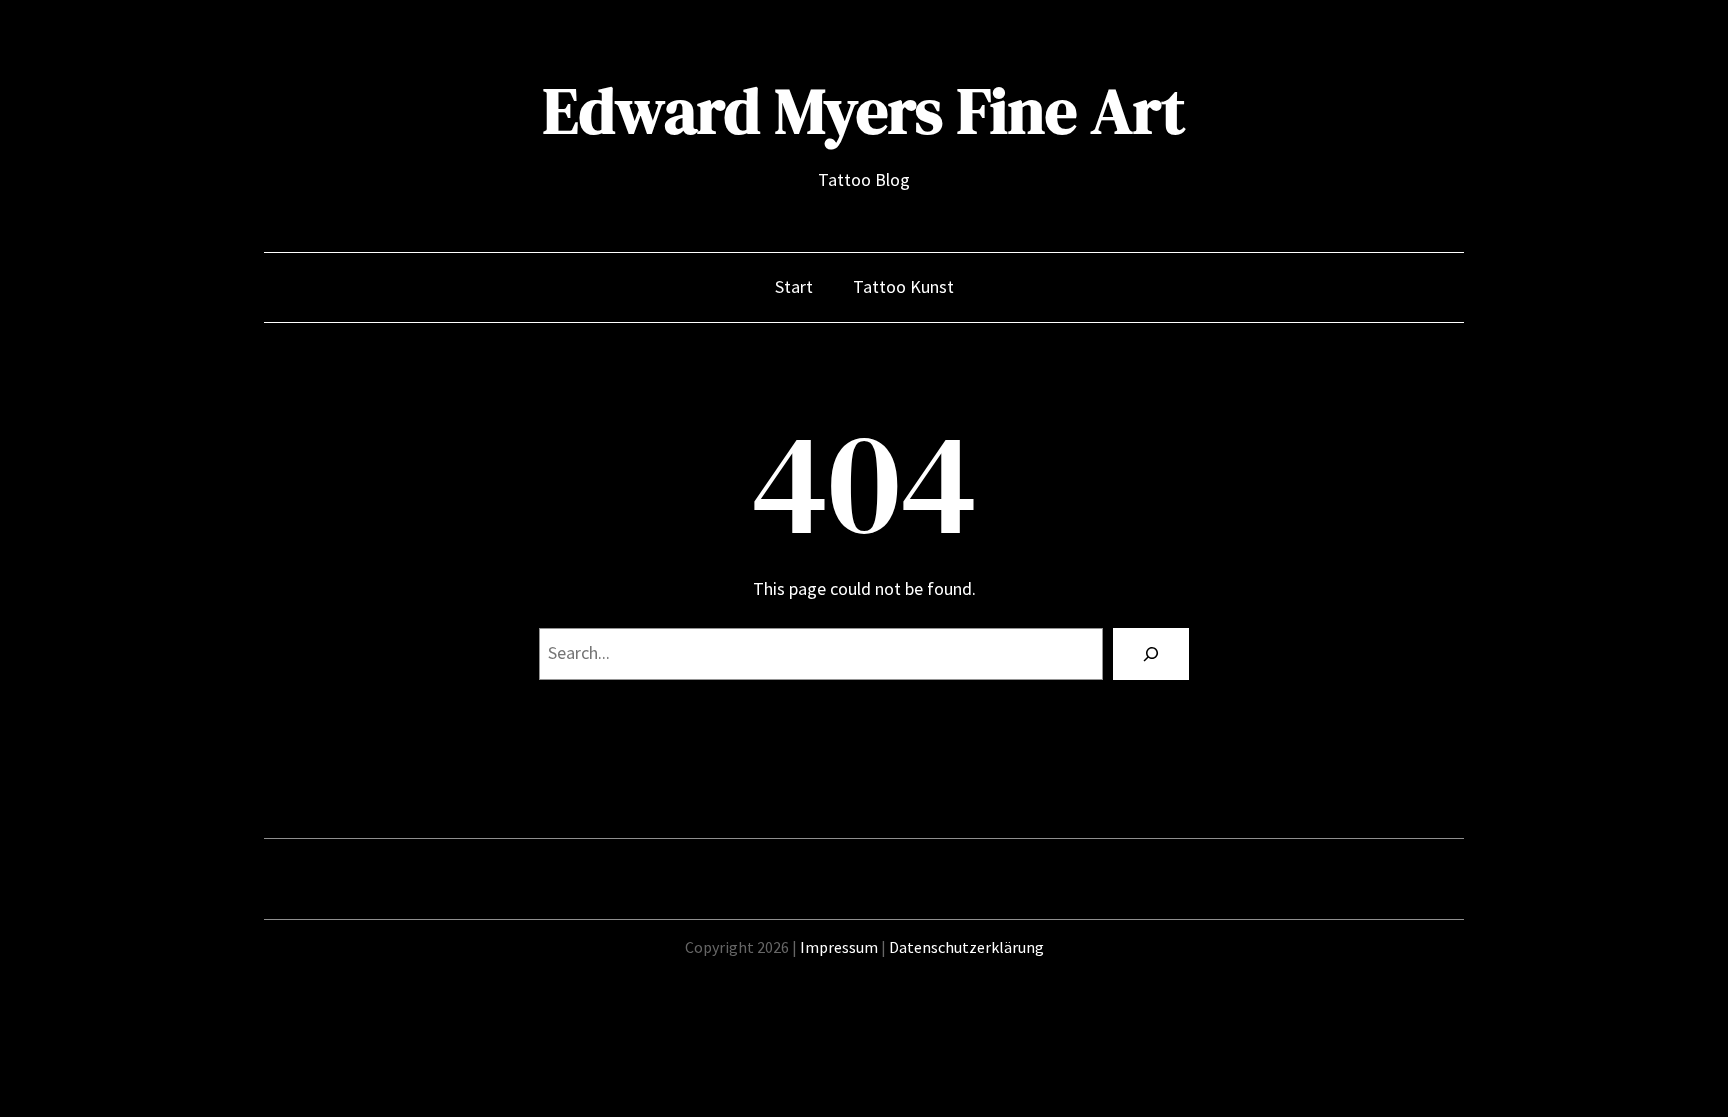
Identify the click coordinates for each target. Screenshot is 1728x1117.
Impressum (839, 947)
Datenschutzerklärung (966, 947)
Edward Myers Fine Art (864, 110)
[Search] (1151, 654)
